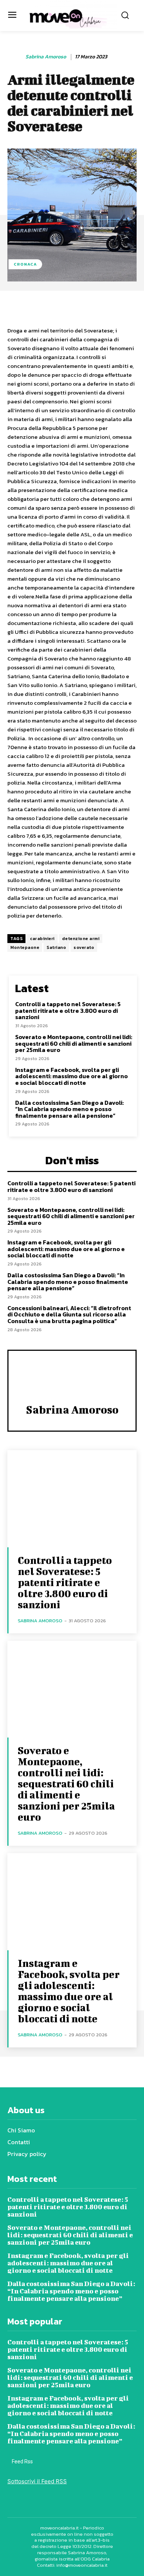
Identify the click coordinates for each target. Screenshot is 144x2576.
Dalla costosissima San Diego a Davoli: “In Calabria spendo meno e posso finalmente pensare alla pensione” (69, 1109)
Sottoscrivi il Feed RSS (37, 2481)
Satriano (56, 947)
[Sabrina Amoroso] (16, 57)
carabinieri (42, 939)
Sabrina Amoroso (46, 57)
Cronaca (25, 264)
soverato (84, 947)
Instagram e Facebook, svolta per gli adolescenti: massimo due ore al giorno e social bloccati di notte (71, 1076)
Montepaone (25, 947)
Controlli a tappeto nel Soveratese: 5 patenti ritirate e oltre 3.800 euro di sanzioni (68, 1010)
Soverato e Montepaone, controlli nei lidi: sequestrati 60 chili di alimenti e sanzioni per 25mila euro (74, 1043)
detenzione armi (81, 939)
